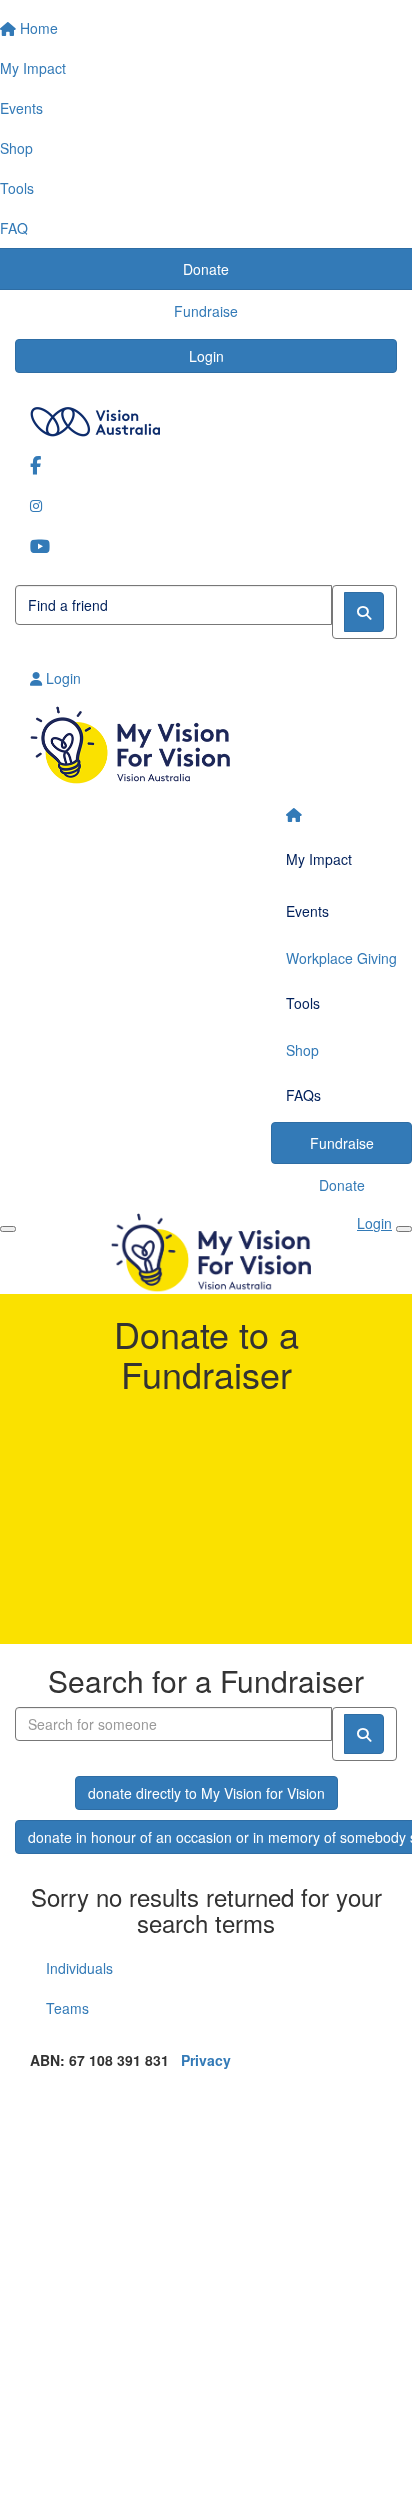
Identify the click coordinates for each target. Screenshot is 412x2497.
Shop (302, 1050)
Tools (303, 1003)
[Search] (364, 612)
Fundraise (342, 1143)
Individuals (79, 1968)
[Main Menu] (8, 1229)
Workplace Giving (341, 958)
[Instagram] (206, 505)
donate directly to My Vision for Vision (206, 1793)
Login (206, 356)
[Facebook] (206, 464)
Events (307, 911)
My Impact (319, 859)
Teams (67, 2008)
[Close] (404, 1229)
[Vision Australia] (206, 416)
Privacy (206, 2060)
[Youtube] (206, 545)
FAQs (303, 1095)
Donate (342, 1185)
